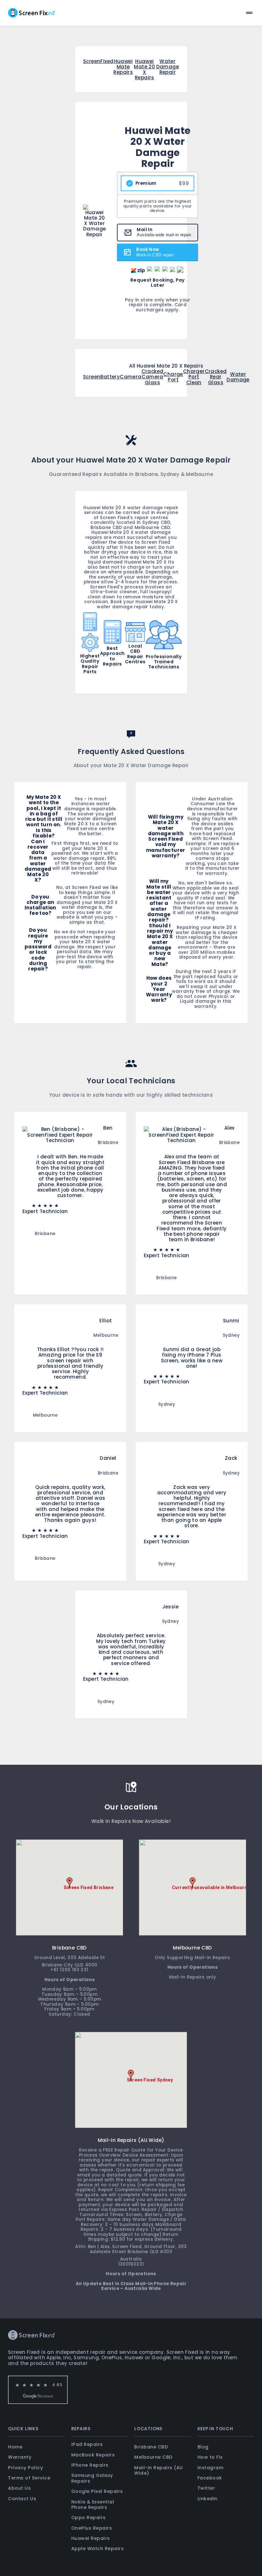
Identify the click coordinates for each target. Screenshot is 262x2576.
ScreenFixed (98, 62)
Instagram (211, 2468)
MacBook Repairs (93, 2455)
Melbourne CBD (153, 2457)
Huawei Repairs (91, 2538)
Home (15, 2447)
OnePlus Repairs (92, 2528)
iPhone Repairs (90, 2465)
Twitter (206, 2488)
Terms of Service (29, 2478)
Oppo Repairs (89, 2518)
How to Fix (210, 2457)
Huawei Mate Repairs (123, 67)
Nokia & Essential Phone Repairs (93, 2505)
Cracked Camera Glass (153, 377)
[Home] (31, 13)
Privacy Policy (25, 2468)
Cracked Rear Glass (216, 377)
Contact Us (22, 2499)
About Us (19, 2488)
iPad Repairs (87, 2444)
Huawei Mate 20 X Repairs (144, 70)
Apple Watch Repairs (98, 2549)
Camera (131, 377)
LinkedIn (208, 2499)
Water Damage (238, 377)
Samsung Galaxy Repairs (92, 2478)
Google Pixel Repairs (97, 2491)
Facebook (210, 2478)
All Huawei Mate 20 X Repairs (166, 366)
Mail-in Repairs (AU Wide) (159, 2470)
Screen (92, 377)
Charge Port (173, 377)
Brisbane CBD (151, 2447)
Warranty (20, 2457)
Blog (203, 2447)
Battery (110, 377)
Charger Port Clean (194, 377)
